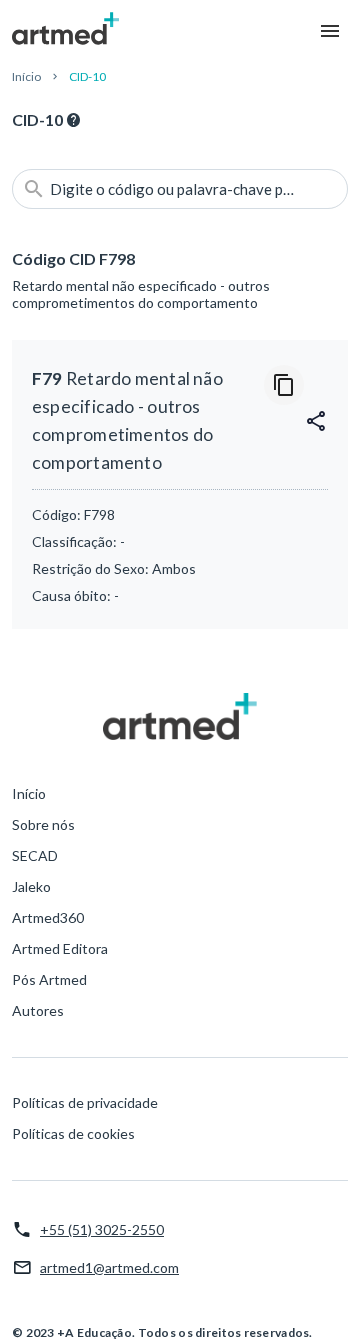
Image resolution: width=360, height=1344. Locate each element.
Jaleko (31, 886)
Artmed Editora (60, 948)
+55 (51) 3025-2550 (102, 1229)
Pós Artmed (49, 979)
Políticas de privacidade (85, 1102)
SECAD (35, 855)
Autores (38, 1010)
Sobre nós (43, 824)
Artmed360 (48, 917)
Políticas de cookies (73, 1133)
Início (26, 76)
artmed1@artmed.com (109, 1267)
